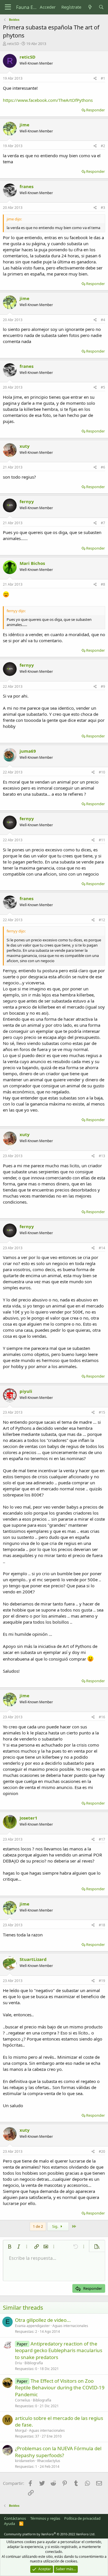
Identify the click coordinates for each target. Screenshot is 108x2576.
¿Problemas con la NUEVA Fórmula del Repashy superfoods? (58, 2452)
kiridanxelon (25, 2461)
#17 (102, 1839)
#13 (102, 1156)
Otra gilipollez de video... (43, 2320)
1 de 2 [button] (38, 2226)
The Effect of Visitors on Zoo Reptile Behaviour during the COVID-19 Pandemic (60, 2388)
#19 (102, 1981)
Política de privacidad (82, 2518)
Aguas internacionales (70, 2326)
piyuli (26, 1391)
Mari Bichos (32, 563)
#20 (102, 2151)
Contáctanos (15, 2518)
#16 (102, 1717)
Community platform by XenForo (50, 2534)
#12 (102, 920)
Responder (95, 110)
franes (26, 186)
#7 (103, 523)
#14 (102, 1248)
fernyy (27, 501)
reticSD (13, 44)
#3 (103, 208)
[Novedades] (90, 7)
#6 (103, 467)
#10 (102, 772)
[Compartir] (95, 79)
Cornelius (23, 2400)
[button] (10, 2247)
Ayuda (10, 2523)
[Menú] (8, 7)
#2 (103, 146)
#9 (103, 686)
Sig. (56, 2226)
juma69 (28, 751)
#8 (103, 584)
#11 (102, 840)
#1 (103, 78)
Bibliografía (34, 2363)
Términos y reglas (45, 2518)
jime (24, 125)
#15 (102, 1412)
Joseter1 (29, 1818)
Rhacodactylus (49, 2461)
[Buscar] (101, 7)
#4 (103, 320)
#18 (102, 1925)
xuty (25, 446)
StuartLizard (33, 1959)
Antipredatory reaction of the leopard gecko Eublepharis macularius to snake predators (59, 2351)
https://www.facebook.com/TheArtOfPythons (48, 100)
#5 (103, 387)
